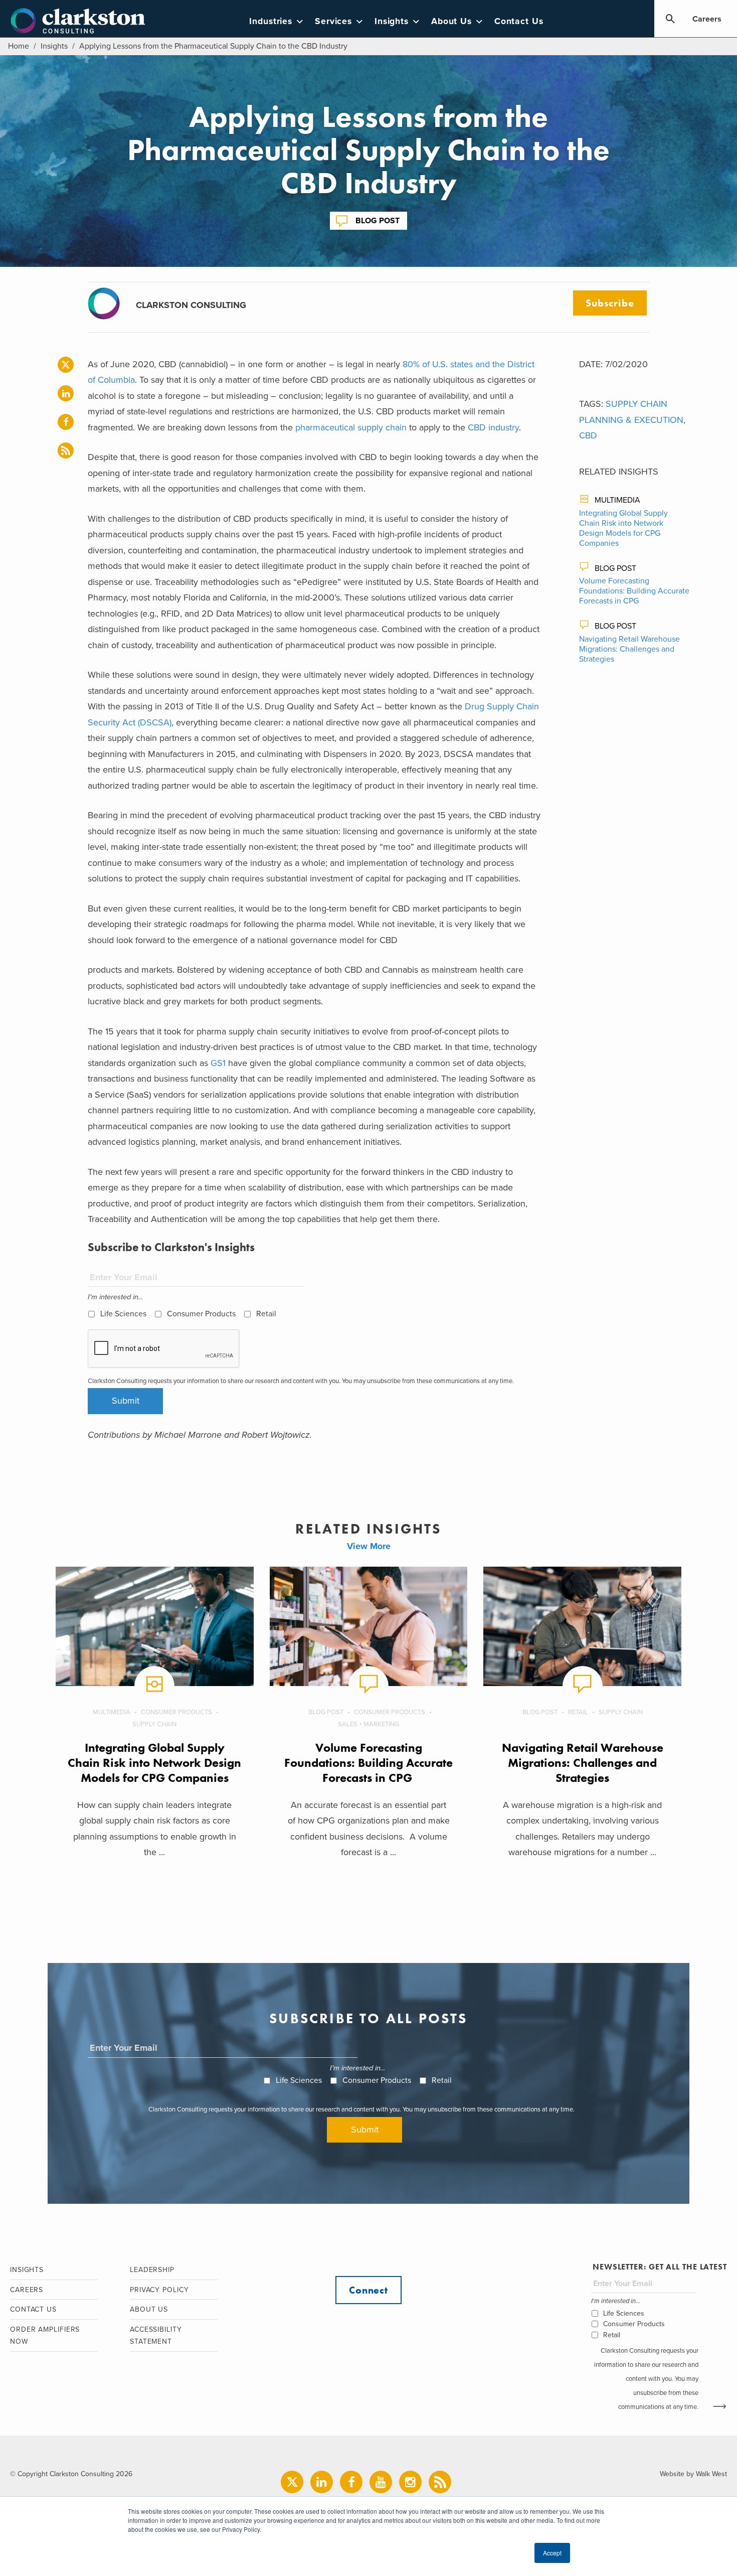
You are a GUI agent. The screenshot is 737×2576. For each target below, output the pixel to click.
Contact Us (519, 21)
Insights (392, 21)
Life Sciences (123, 1314)
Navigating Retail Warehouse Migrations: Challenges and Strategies (629, 649)
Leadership (152, 2270)
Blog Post (378, 221)
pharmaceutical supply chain (351, 427)
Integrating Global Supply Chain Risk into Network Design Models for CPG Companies (623, 528)
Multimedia (617, 500)
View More (369, 1546)
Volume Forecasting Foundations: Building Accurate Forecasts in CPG (634, 591)
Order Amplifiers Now (45, 2336)
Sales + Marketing (368, 1724)
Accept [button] (552, 2553)
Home (19, 46)
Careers (707, 19)
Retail (266, 1314)
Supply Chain (154, 1724)
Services (333, 21)
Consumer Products (201, 1314)
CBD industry (493, 427)
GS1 (217, 1063)
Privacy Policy (159, 2290)
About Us (451, 21)
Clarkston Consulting (78, 21)
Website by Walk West (693, 2474)
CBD (588, 435)
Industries (271, 21)
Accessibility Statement (156, 2336)
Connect (368, 2290)
